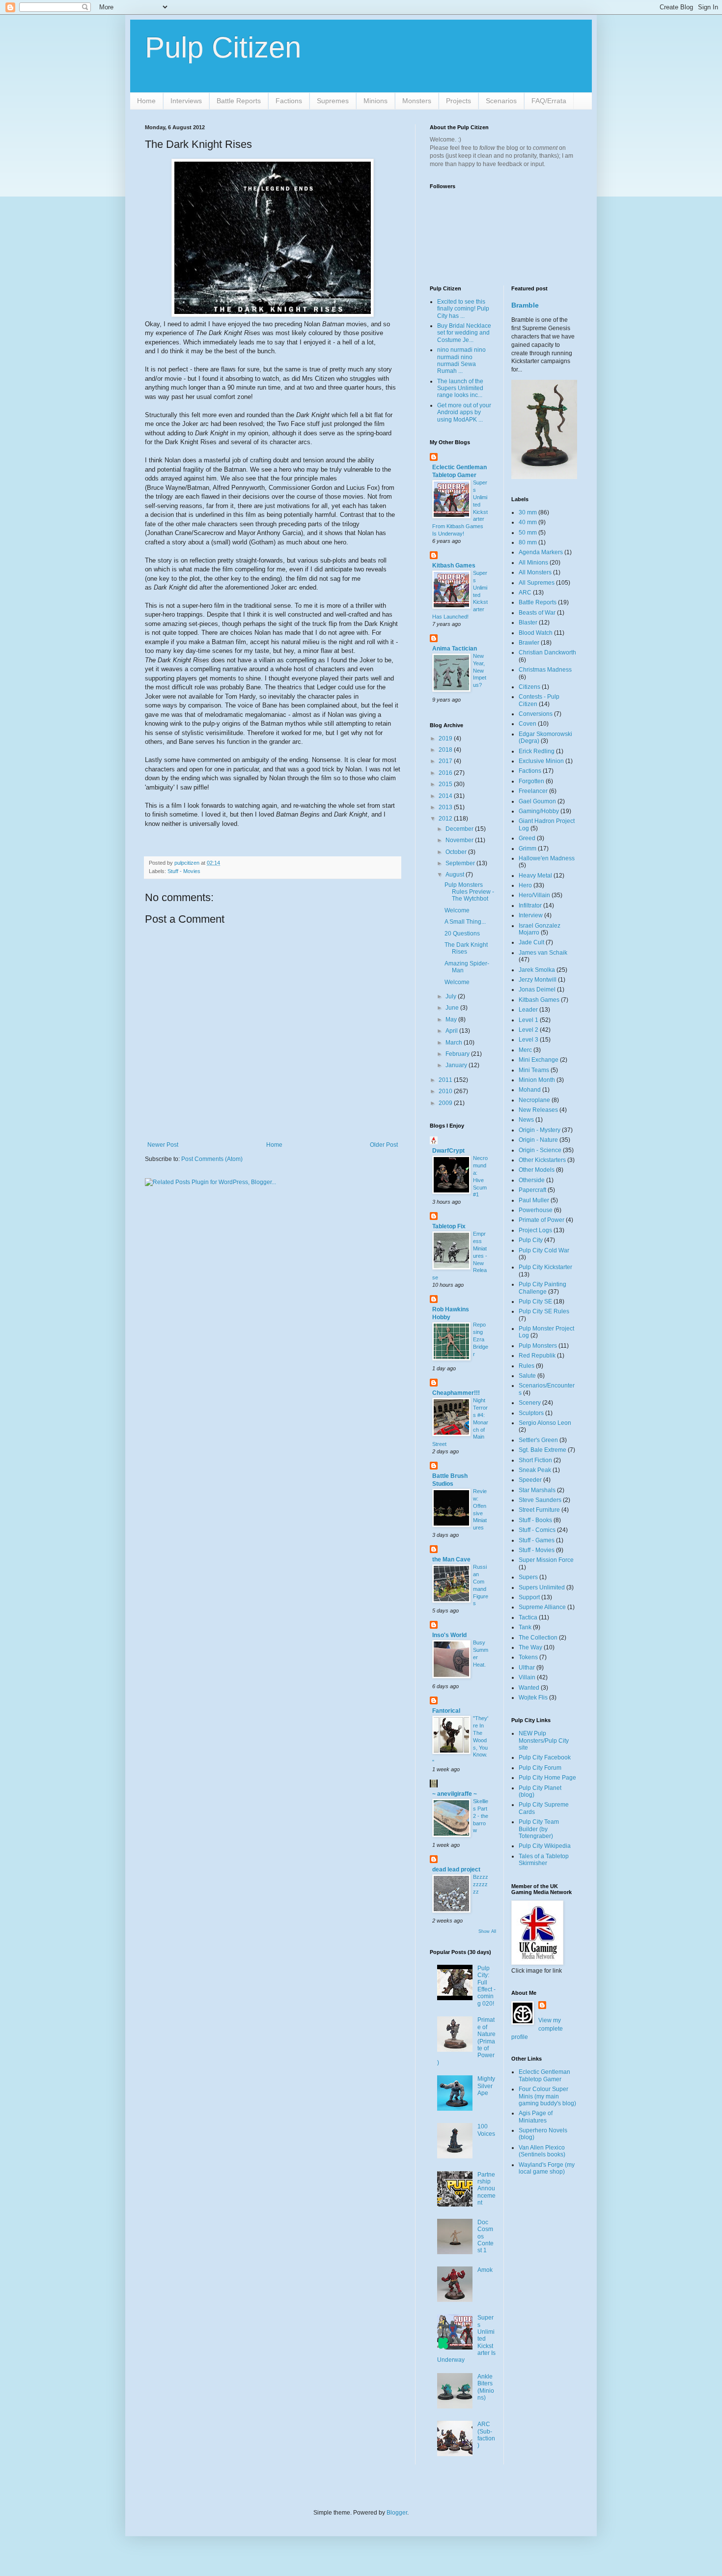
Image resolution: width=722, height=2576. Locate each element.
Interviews (186, 101)
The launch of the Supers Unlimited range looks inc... (460, 388)
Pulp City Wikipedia (545, 1846)
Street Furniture (539, 1510)
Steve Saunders (540, 1500)
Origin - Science (540, 1150)
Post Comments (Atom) (212, 1159)
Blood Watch (536, 633)
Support (529, 1597)
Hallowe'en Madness (547, 858)
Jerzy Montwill (538, 980)
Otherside (532, 1180)
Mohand (530, 1090)
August (456, 875)
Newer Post (163, 1145)
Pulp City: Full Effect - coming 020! (486, 1986)
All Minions (533, 563)
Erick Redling (537, 751)
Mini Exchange (539, 1060)
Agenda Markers (541, 552)
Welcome (457, 910)
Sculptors (531, 1413)
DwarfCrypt (448, 1151)
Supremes (333, 101)
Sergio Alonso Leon (545, 1423)
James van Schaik (543, 953)
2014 (446, 796)
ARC (525, 593)
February (458, 1054)
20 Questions (462, 934)
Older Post (384, 1145)
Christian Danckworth (547, 652)
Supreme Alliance (542, 1607)
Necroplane (534, 1100)
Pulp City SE (535, 1302)
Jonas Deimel (537, 990)
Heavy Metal (535, 876)
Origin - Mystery (540, 1130)
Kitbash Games (454, 566)
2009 (446, 1103)
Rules (527, 1366)
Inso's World (449, 1635)
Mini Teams (534, 1070)
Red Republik (537, 1356)
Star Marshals (537, 1490)
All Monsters (535, 572)
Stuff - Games (537, 1540)
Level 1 (528, 1020)
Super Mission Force (546, 1560)
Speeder (530, 1480)
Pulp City (531, 1240)
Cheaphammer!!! (456, 1393)
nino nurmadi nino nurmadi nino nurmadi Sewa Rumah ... (461, 360)
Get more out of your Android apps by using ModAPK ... (464, 412)
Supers (528, 1577)
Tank (525, 1627)
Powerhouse (536, 1210)
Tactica (528, 1617)
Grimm (528, 849)
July (452, 996)
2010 (446, 1091)
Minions (375, 101)
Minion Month (537, 1080)
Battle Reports (239, 101)
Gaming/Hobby (539, 811)
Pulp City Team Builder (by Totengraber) (539, 1829)
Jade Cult (531, 942)
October (457, 852)
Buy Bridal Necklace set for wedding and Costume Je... (464, 333)
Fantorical (446, 1711)
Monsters (417, 101)
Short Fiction (535, 1460)
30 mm (528, 512)
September (461, 863)
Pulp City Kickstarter (545, 1267)
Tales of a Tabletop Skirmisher (544, 1860)
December (460, 829)
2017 (446, 761)
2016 (446, 773)
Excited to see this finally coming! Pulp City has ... (463, 309)
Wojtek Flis (533, 1698)
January (457, 1065)
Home (146, 101)
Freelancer (533, 791)
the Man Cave (451, 1559)
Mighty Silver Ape (486, 2086)
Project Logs (535, 1230)
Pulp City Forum (540, 1768)
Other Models (537, 1170)
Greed (527, 838)
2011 (446, 1080)
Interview (531, 915)
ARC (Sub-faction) (486, 2435)
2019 (446, 738)
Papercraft (532, 1190)
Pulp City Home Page (547, 1778)
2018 (446, 750)
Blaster (528, 623)
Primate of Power (541, 1220)
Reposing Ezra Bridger (481, 1339)
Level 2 (528, 1030)
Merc (525, 1050)
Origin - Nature (538, 1140)
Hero (525, 885)
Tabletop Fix (449, 1226)
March (455, 1043)
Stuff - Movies (184, 871)
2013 (446, 807)
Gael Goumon (537, 801)
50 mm (528, 533)
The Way (530, 1647)
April (452, 1031)
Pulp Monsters (538, 1346)
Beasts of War (537, 613)
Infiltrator (530, 906)
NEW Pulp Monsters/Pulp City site (544, 1741)
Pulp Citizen (223, 47)
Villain (527, 1677)
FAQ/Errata (549, 101)
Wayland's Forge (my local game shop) (547, 2168)
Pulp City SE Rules (544, 1311)
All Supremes (537, 583)
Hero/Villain (534, 895)
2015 (446, 784)
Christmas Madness (545, 670)
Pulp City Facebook (545, 1757)
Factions (289, 101)
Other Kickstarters (542, 1160)
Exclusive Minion (541, 761)
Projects (458, 101)
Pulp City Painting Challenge (542, 1288)
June (453, 1008)
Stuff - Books (535, 1520)
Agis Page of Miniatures (536, 2117)
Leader (528, 1010)
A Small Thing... (465, 922)
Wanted (529, 1688)
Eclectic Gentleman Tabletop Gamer (544, 2075)
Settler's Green (538, 1440)
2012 (446, 819)
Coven (528, 724)
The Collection (538, 1638)
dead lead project (456, 1869)
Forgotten (531, 781)
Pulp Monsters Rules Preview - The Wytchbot (469, 892)
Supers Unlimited (542, 1587)
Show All (487, 1931)
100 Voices (486, 2130)
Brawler (529, 643)
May (452, 1019)
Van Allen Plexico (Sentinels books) (542, 2151)
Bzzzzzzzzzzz (481, 1884)
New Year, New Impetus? (480, 670)
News (526, 1120)
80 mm (528, 542)
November (460, 840)
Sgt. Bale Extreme (542, 1450)
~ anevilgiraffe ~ (455, 1794)
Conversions (536, 714)
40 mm (528, 522)
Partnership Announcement (486, 2189)
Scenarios (501, 101)
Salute (527, 1376)
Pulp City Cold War (544, 1250)
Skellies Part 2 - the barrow (481, 1816)
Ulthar (527, 1668)
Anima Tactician (455, 649)
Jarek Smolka (537, 970)
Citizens (529, 687)
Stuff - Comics (537, 1530)
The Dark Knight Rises (466, 948)
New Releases (538, 1110)
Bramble (525, 305)
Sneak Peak (535, 1470)
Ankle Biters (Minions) (486, 2387)
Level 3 (528, 1040)
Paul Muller (534, 1200)
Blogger (397, 2513)
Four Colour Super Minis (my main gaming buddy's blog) (547, 2096)
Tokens (528, 1657)
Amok (485, 2270)
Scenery (530, 1403)
